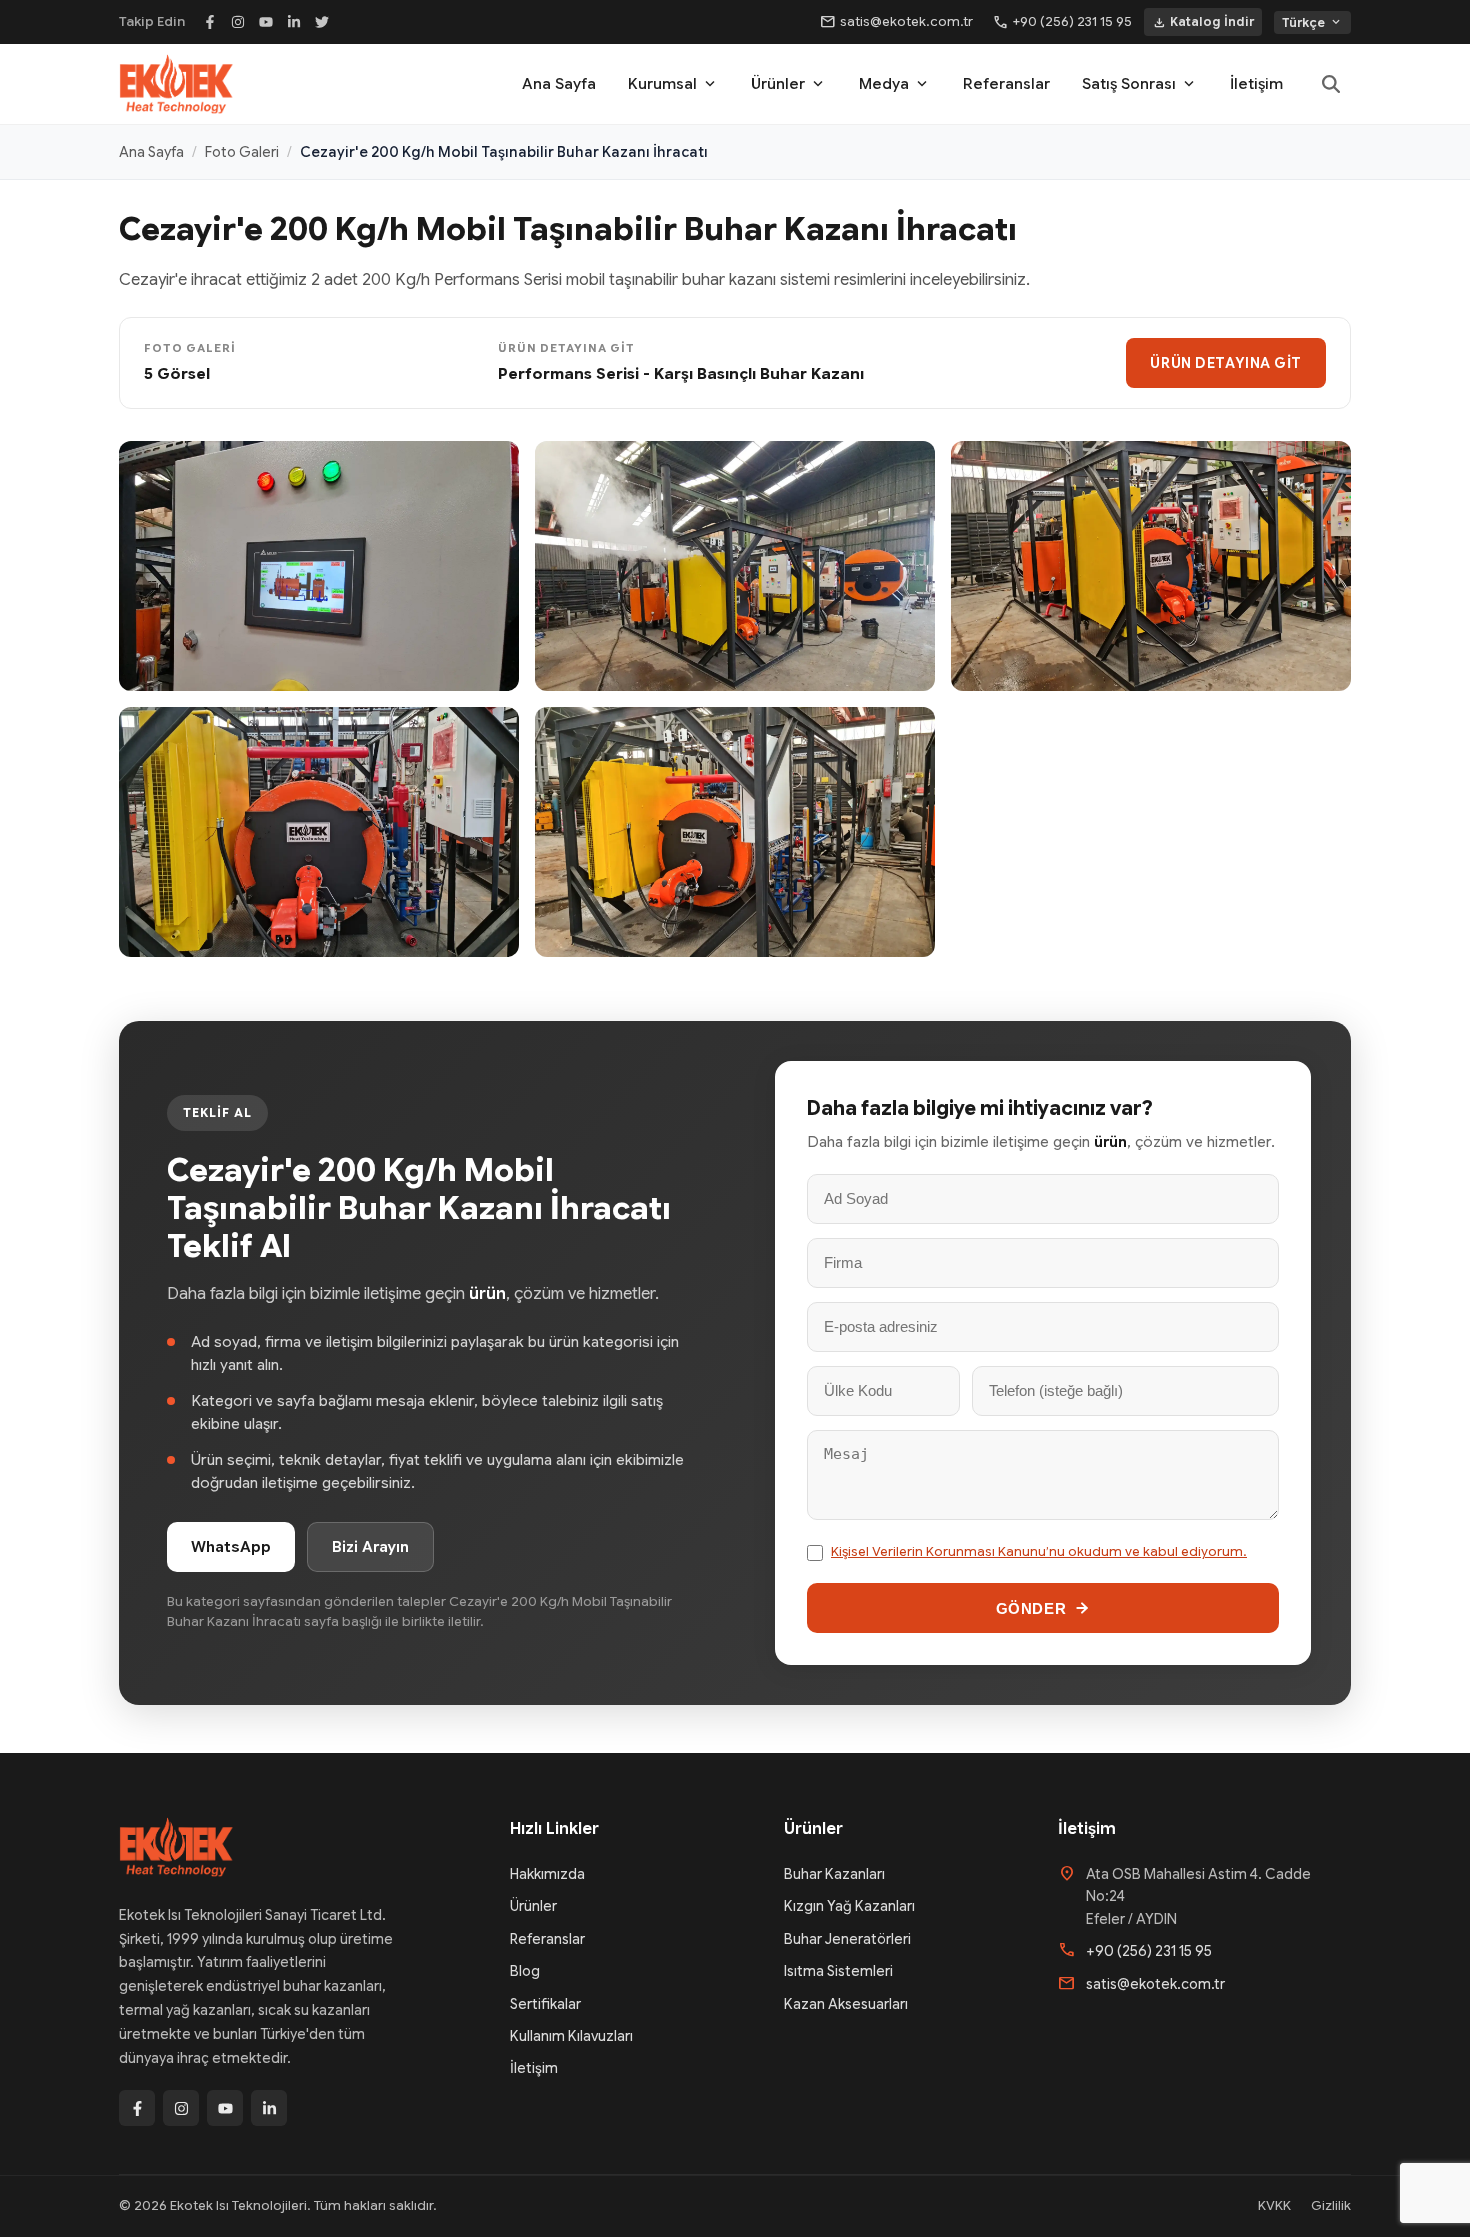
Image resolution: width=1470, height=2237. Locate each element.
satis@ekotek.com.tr (896, 22)
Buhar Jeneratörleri (847, 1939)
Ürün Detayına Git (1226, 363)
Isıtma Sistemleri (838, 1971)
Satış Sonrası (1140, 84)
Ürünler (789, 84)
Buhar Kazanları (834, 1874)
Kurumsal (673, 84)
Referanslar (1006, 84)
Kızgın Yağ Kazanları (849, 1906)
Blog (525, 1971)
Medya (895, 84)
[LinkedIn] (294, 22)
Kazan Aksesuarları (846, 2004)
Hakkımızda (547, 1874)
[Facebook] (210, 22)
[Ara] (1331, 84)
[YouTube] (266, 22)
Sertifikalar (545, 2004)
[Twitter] (322, 22)
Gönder (1031, 1608)
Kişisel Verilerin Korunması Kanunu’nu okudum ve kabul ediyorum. (1039, 1551)
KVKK (1274, 2205)
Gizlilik (1331, 2205)
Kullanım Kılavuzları (571, 2036)
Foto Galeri (242, 152)
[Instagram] (238, 22)
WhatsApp (231, 1547)
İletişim (1256, 84)
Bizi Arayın (370, 1547)
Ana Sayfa (559, 84)
